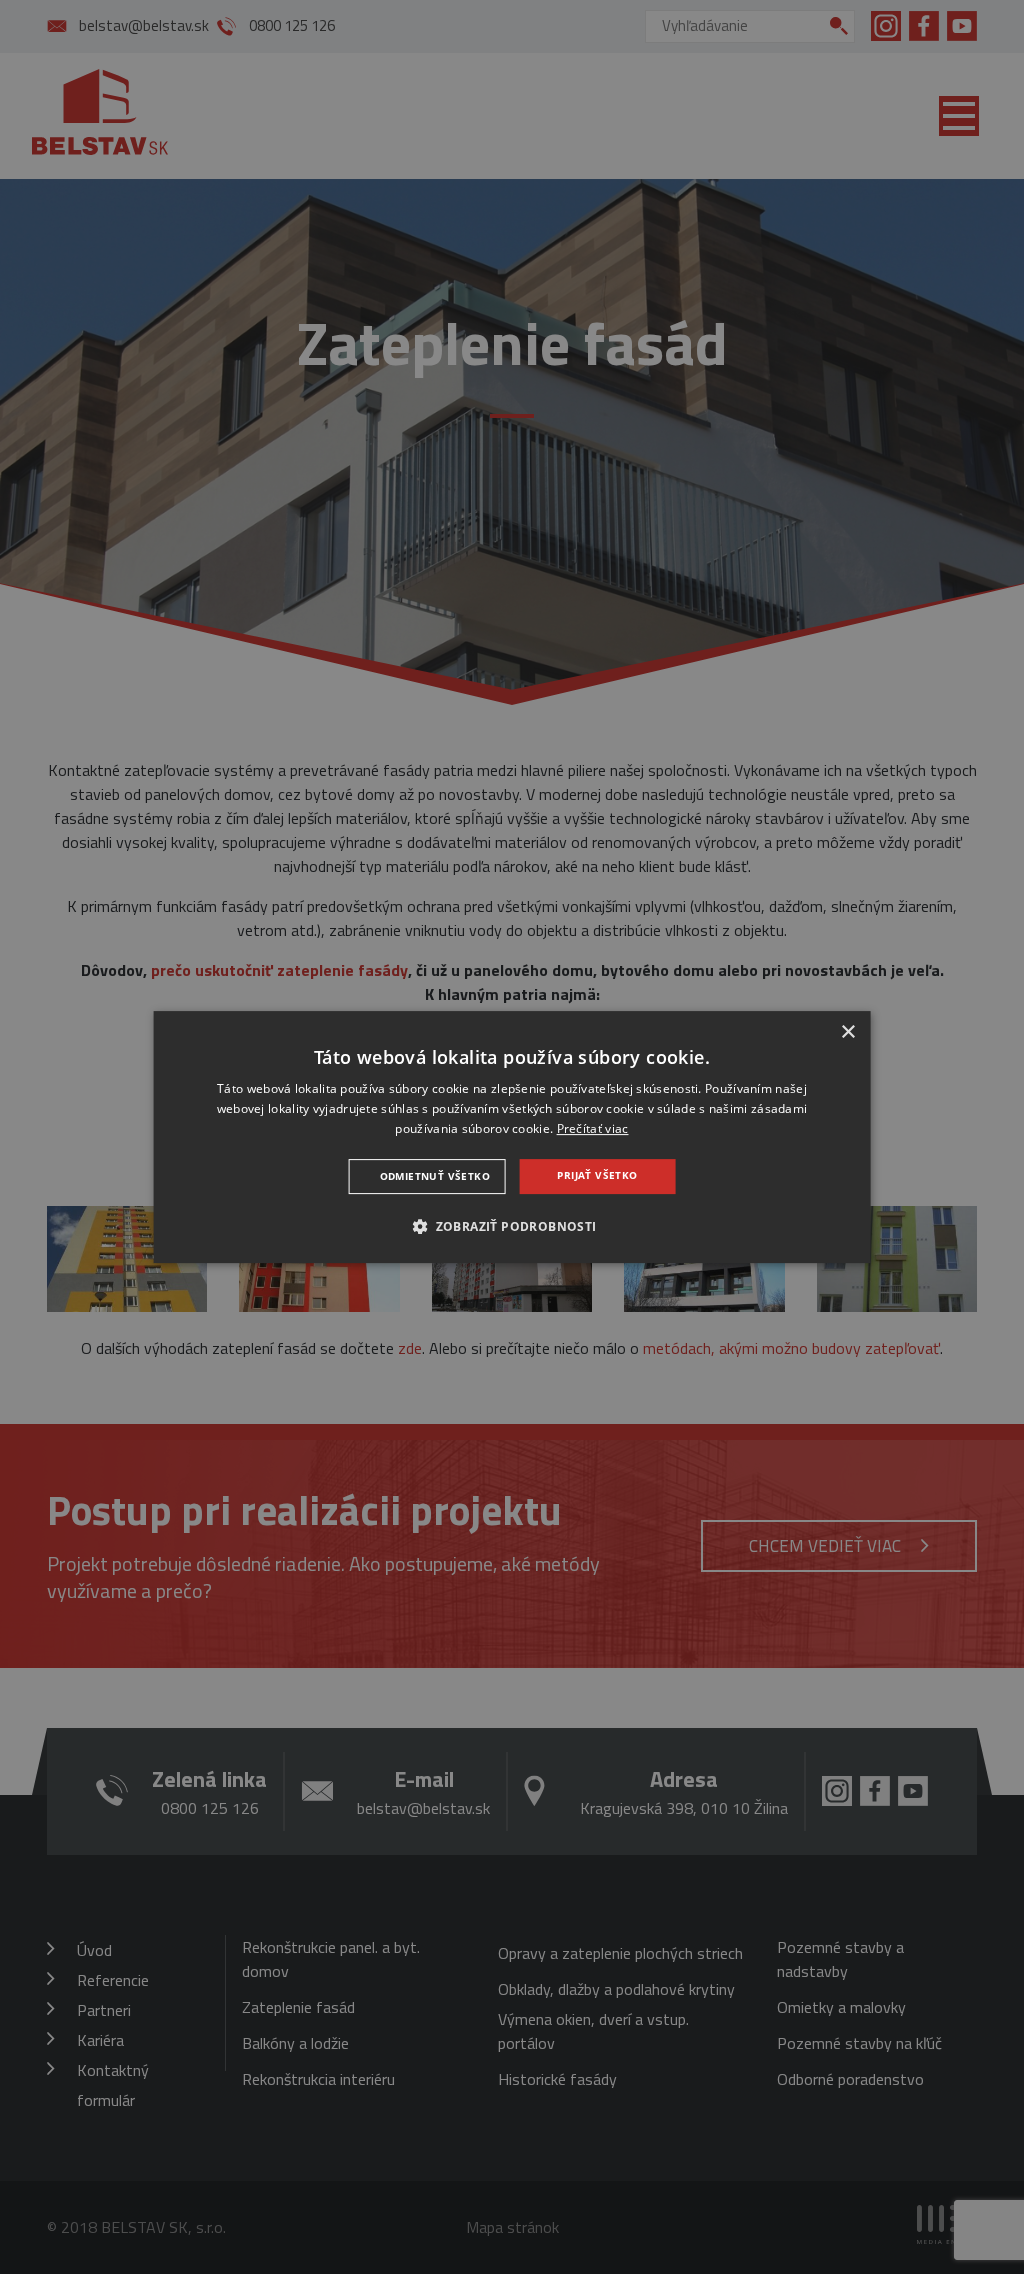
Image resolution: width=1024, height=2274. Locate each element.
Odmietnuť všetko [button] (435, 1176)
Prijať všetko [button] (597, 1175)
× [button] (847, 1032)
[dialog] (512, 1137)
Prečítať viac (593, 1128)
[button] (511, 1226)
